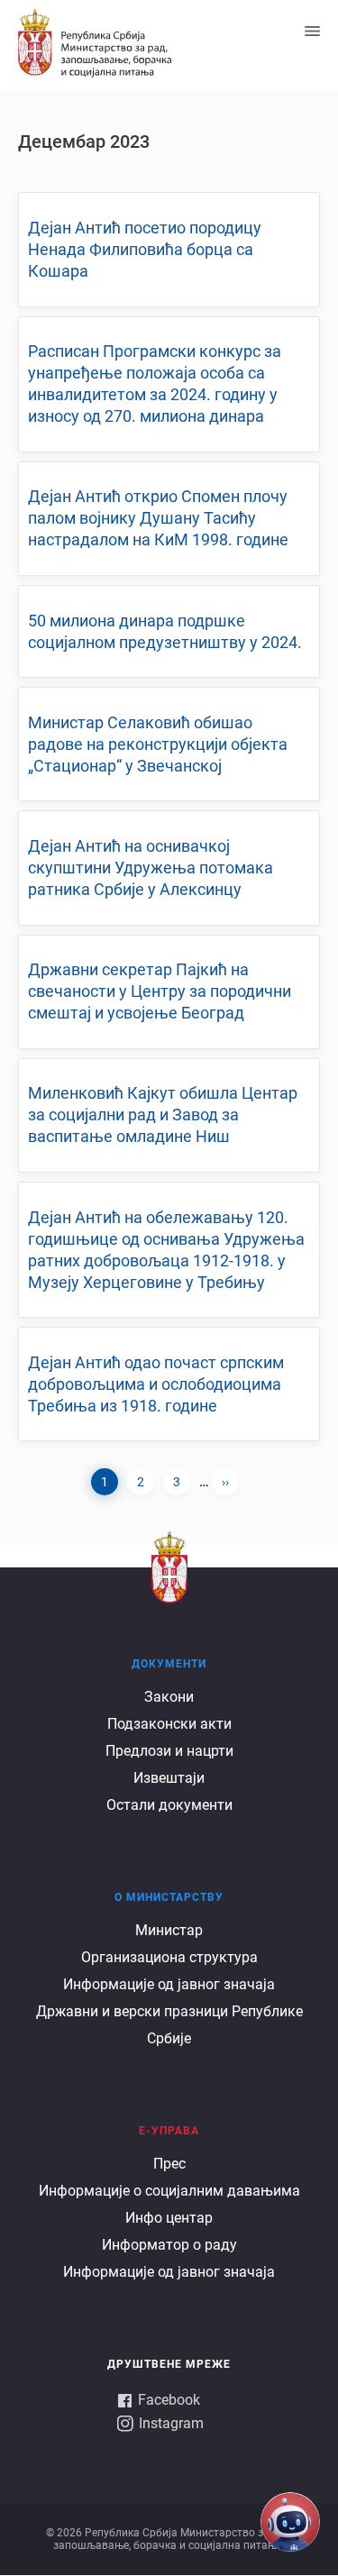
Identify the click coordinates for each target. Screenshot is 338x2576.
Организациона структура (169, 1957)
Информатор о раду (169, 2245)
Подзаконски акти (169, 1724)
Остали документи (169, 1805)
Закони (169, 1697)
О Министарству (169, 1897)
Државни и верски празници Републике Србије (169, 2025)
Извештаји (169, 1778)
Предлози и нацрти (169, 1751)
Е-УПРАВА (169, 2131)
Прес (169, 2164)
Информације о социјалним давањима (169, 2191)
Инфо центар (169, 2218)
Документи (169, 1664)
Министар (169, 1930)
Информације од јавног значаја (169, 1984)
